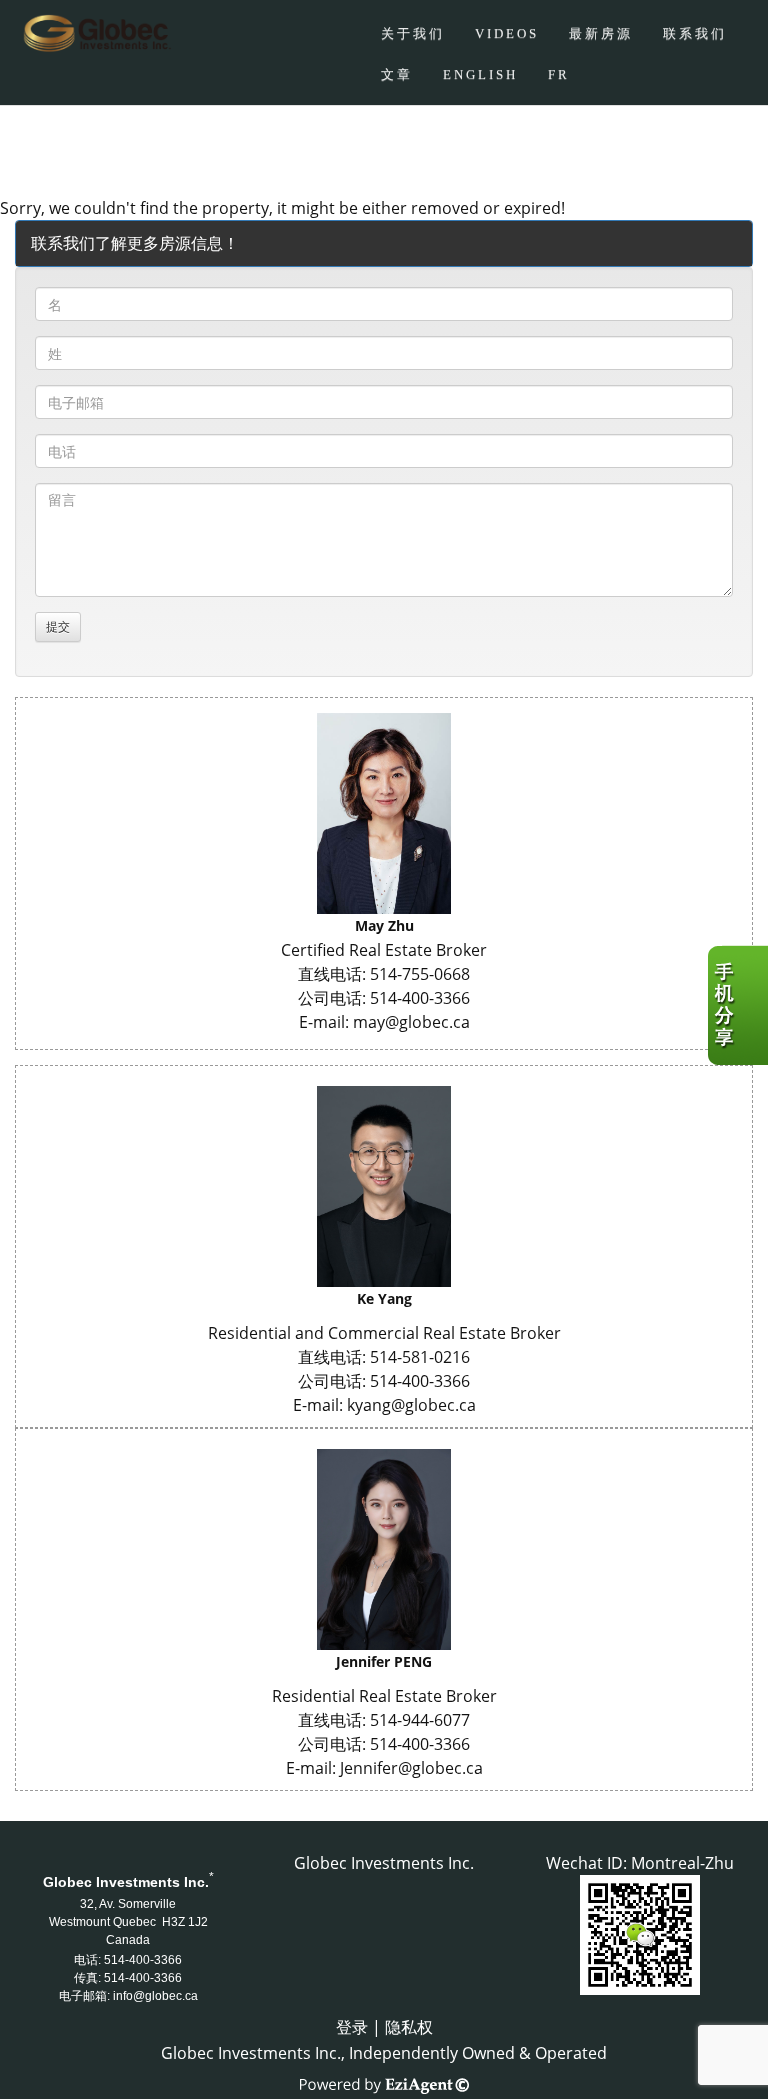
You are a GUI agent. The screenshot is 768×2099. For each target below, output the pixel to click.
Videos (507, 33)
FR (559, 74)
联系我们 (695, 33)
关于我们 (413, 33)
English (480, 74)
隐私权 (409, 2027)
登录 (352, 2027)
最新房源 (601, 33)
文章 (397, 74)
